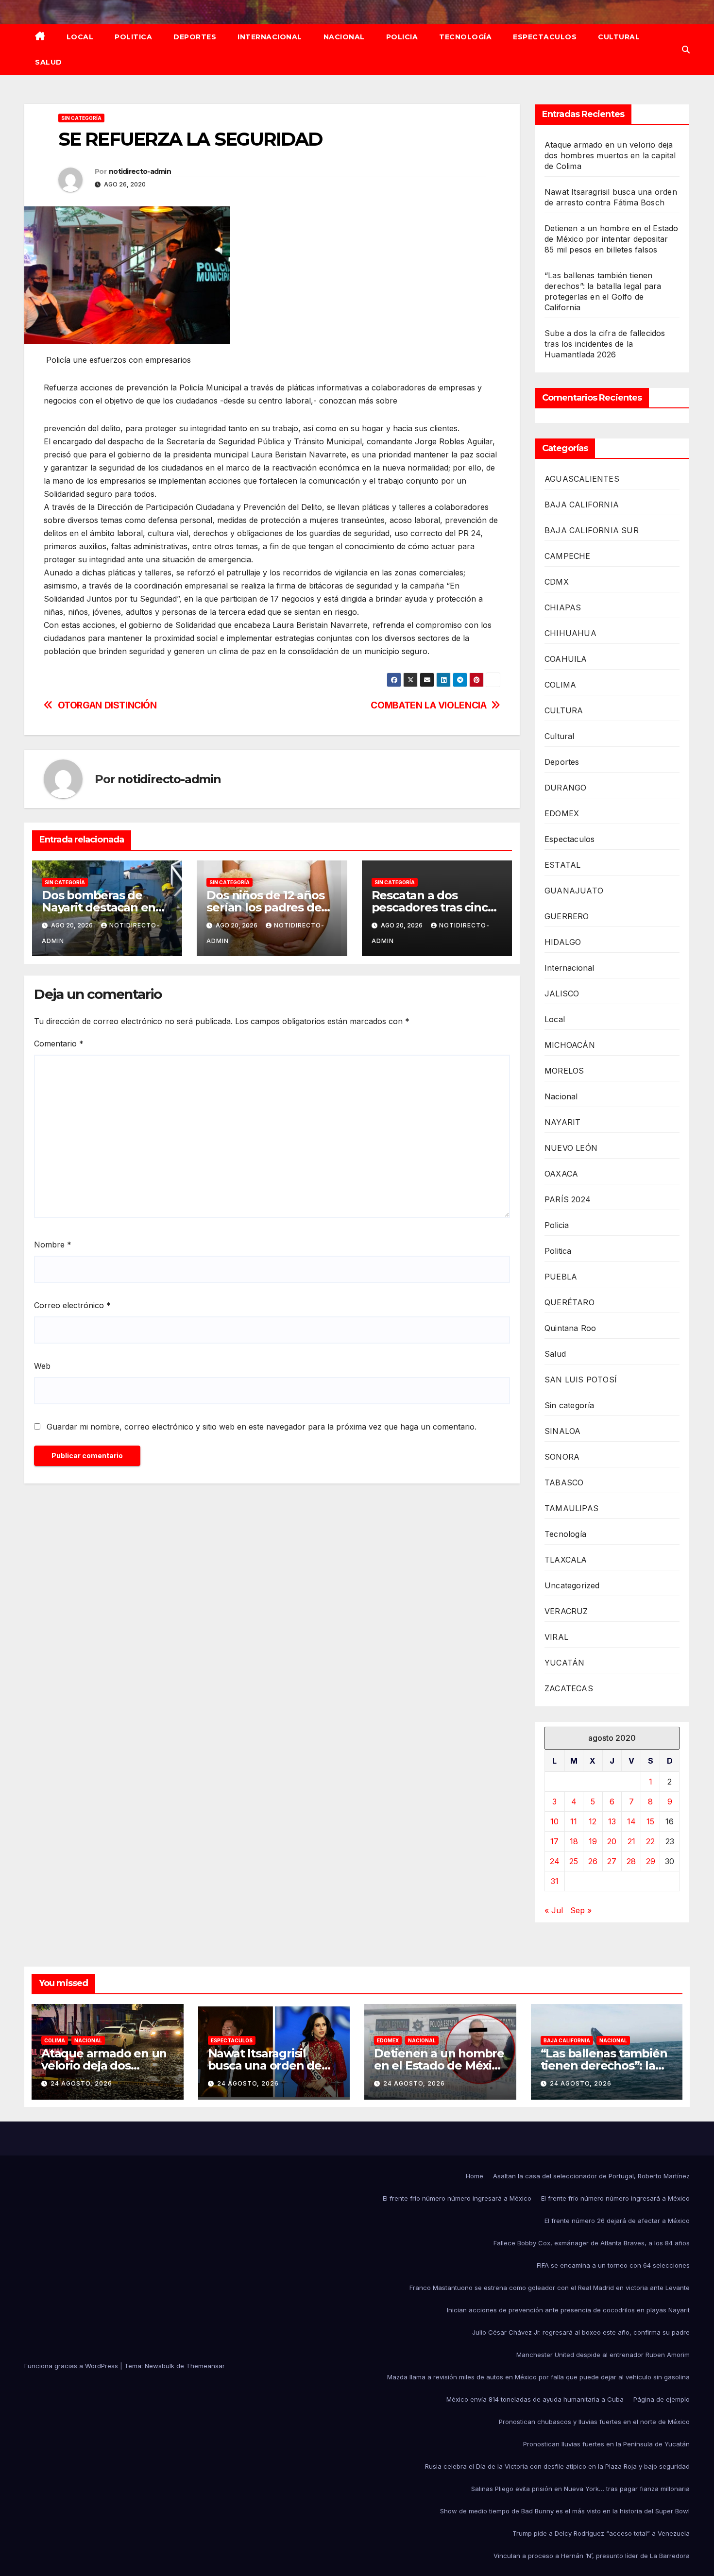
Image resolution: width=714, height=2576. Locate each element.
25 (574, 1861)
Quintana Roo (570, 1328)
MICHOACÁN (570, 1045)
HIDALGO (563, 942)
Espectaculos (545, 37)
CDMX (557, 582)
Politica (133, 37)
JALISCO (562, 993)
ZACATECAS (569, 1688)
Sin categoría (81, 118)
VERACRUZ (566, 1611)
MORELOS (564, 1071)
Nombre (53, 1245)
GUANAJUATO (574, 891)
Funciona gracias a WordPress (72, 2366)
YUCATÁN (564, 1663)
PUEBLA (561, 1277)
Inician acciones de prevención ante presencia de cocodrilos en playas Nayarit (568, 2310)
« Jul (554, 1910)
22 (650, 1841)
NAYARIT (562, 1122)
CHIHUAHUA (570, 633)
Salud (49, 62)
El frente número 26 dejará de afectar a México (617, 2221)
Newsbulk (160, 2366)
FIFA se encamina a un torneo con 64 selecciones (613, 2265)
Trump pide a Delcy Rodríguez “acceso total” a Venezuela (601, 2533)
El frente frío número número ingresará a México (457, 2198)
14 (631, 1821)
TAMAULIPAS (571, 1508)
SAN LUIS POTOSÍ (581, 1380)
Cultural (619, 37)
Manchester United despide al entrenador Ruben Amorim (603, 2355)
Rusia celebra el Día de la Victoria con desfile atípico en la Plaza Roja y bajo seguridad (557, 2466)
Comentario (59, 1044)
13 (612, 1821)
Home (475, 2176)
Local (80, 37)
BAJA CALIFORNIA (582, 505)
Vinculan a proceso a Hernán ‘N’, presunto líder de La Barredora (592, 2556)
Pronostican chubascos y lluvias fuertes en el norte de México (594, 2422)
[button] (686, 50)
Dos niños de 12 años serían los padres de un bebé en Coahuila (265, 907)
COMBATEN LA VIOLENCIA (428, 705)
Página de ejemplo (662, 2399)
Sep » (581, 1910)
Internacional (270, 37)
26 (593, 1861)
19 (593, 1841)
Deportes (195, 37)
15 (650, 1821)
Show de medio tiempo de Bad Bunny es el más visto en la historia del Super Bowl (565, 2511)
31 (555, 1881)
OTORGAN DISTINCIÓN (107, 705)
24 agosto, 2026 (81, 2083)
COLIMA (560, 685)
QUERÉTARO (569, 1302)
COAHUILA (566, 659)
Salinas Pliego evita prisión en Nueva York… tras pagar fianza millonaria (580, 2489)
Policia (402, 37)
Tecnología (465, 37)
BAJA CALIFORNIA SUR (592, 530)
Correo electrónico (72, 1305)
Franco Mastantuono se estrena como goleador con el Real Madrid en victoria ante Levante (550, 2288)
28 (631, 1861)
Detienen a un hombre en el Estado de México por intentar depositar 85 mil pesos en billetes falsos (612, 239)
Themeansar (205, 2366)
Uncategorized (572, 1585)
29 (651, 1861)
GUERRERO (567, 916)
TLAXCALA (566, 1560)
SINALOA (562, 1431)
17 (554, 1841)
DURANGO (565, 788)
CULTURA (564, 710)
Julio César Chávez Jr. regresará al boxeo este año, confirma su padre (581, 2332)
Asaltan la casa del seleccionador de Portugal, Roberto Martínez (591, 2176)
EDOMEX (562, 813)
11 (574, 1821)
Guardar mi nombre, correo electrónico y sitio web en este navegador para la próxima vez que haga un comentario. (262, 1427)
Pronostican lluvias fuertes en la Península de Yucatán (606, 2444)
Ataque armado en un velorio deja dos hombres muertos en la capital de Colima (610, 155)
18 (574, 1841)
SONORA (562, 1457)
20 (612, 1841)
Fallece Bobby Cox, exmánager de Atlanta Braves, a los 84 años (592, 2243)
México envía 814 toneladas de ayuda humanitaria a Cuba (535, 2399)
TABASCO (564, 1482)
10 (554, 1821)
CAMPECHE (568, 556)
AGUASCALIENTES (582, 479)
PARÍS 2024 (568, 1199)
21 (631, 1841)
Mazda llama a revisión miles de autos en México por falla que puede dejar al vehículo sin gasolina (538, 2377)
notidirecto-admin (140, 171)
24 (555, 1861)
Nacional (344, 37)
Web (42, 1366)
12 (593, 1821)
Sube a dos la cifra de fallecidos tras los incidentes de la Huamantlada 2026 (605, 344)
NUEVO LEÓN (571, 1148)
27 (612, 1861)
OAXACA (561, 1174)
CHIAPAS (563, 607)
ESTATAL (562, 865)
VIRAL (556, 1637)
